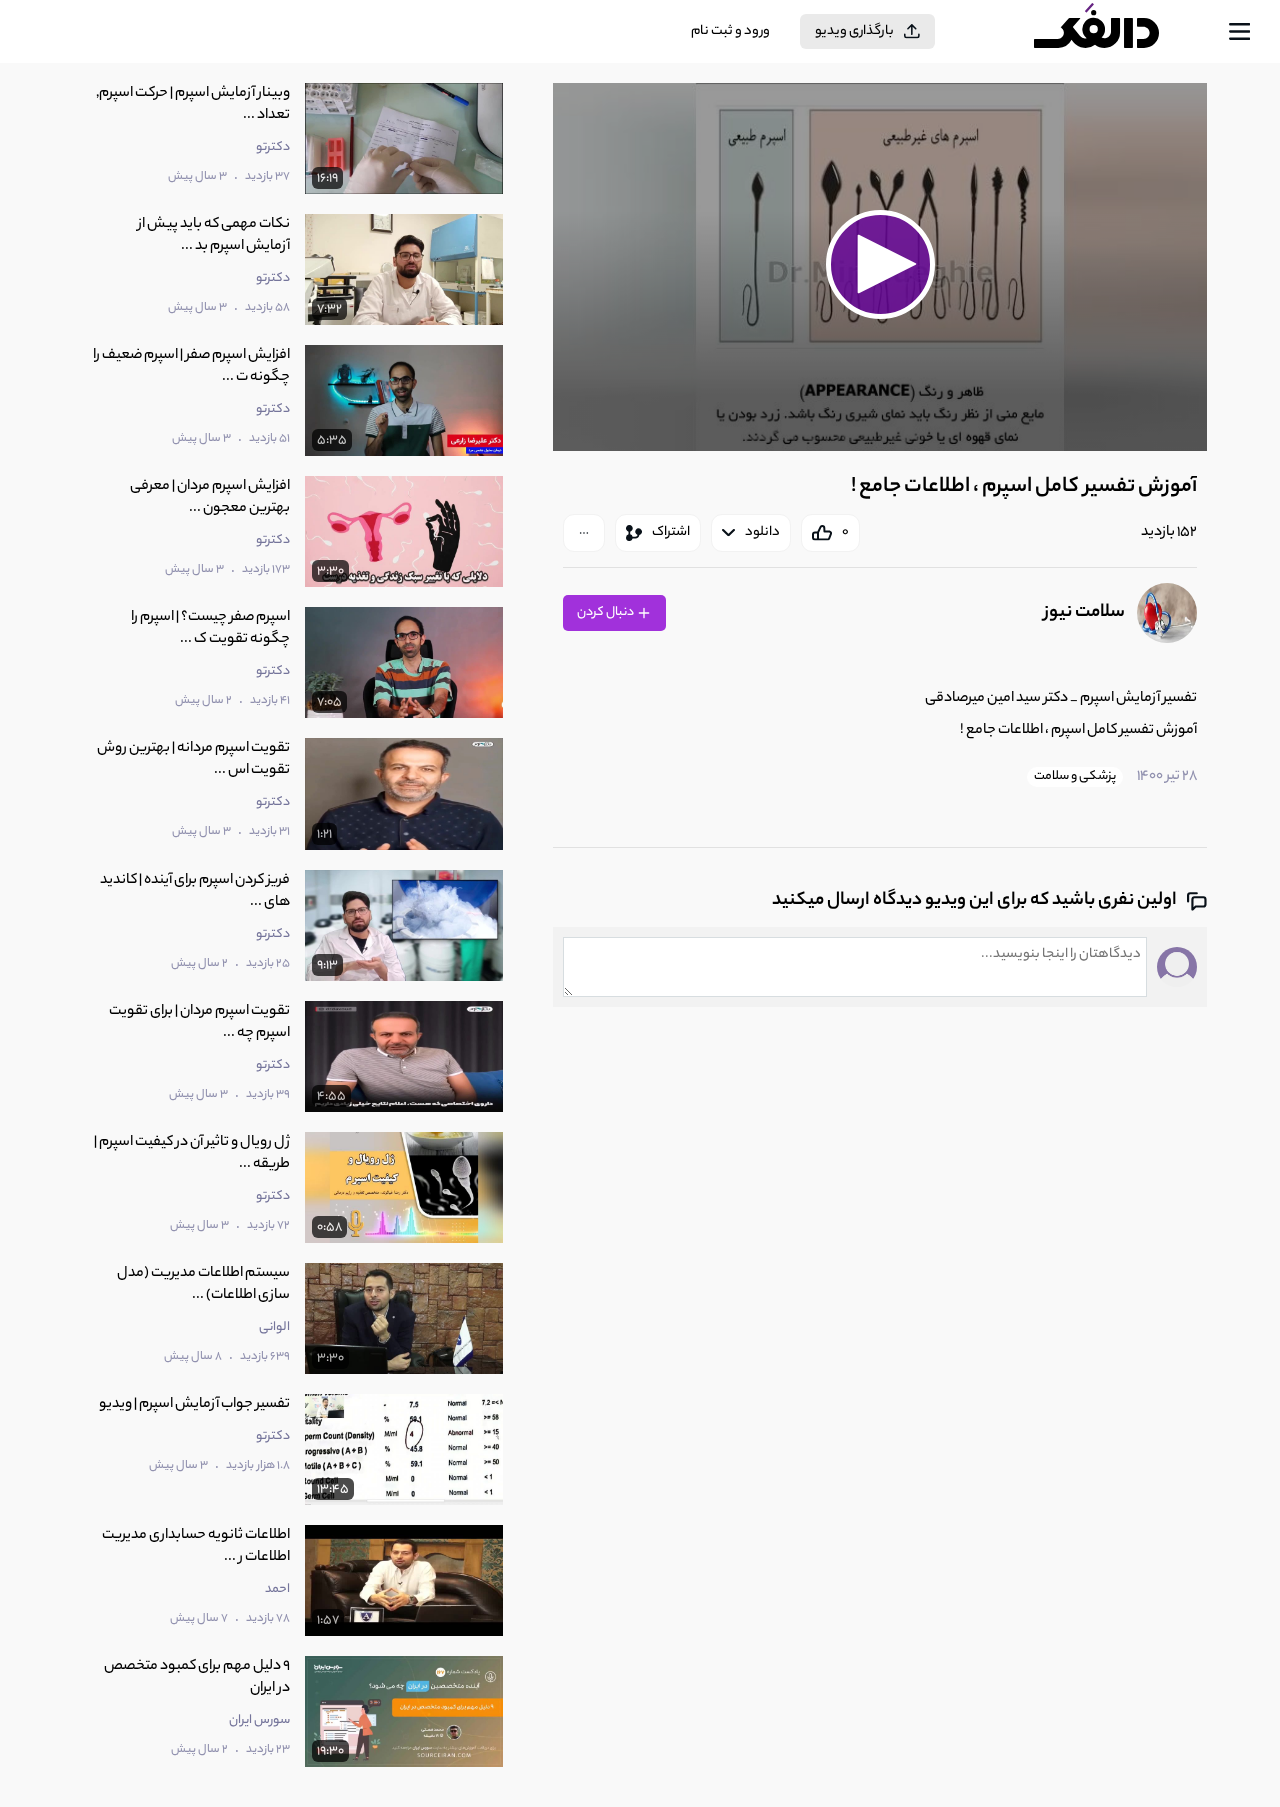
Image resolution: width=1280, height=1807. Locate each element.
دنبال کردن (606, 612)
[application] (880, 267)
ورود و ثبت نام (730, 31)
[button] (880, 264)
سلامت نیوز (1084, 613)
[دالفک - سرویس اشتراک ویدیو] (1114, 32)
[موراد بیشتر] (584, 533)
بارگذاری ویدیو (854, 31)
